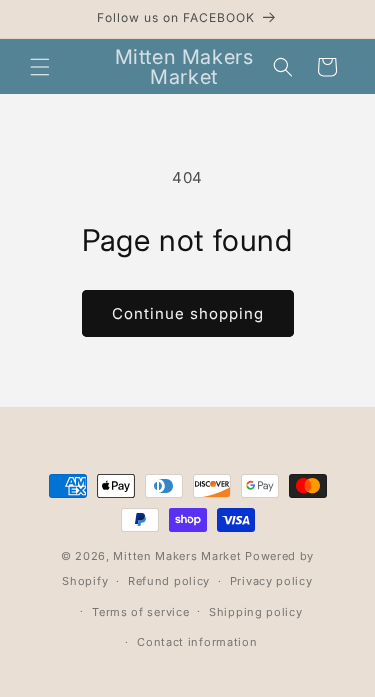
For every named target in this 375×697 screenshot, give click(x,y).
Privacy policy (271, 581)
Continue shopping (188, 313)
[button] (40, 67)
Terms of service (140, 612)
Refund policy (169, 581)
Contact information (197, 642)
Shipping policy (256, 612)
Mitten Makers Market (177, 556)
